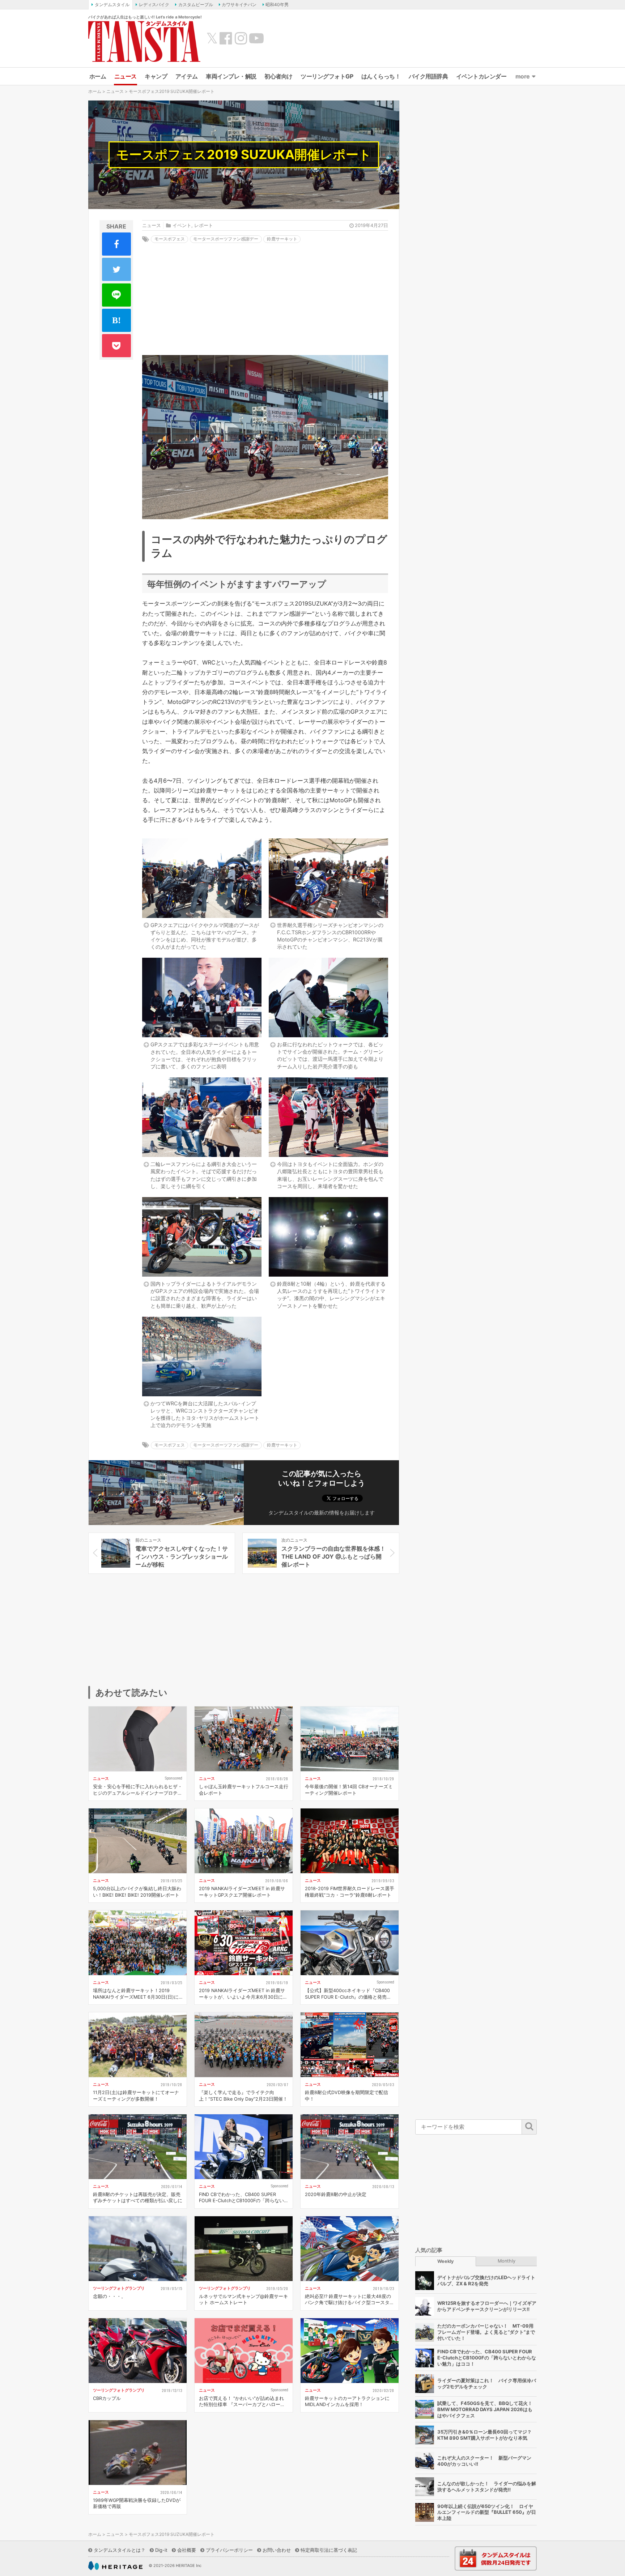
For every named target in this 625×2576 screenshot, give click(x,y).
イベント (182, 225)
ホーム (98, 76)
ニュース (126, 76)
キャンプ (156, 76)
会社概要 (187, 2550)
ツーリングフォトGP (327, 76)
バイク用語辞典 (428, 76)
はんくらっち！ (381, 76)
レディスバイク (154, 5)
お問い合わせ (277, 2550)
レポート (204, 225)
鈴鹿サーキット (282, 239)
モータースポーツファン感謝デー (226, 239)
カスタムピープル (196, 5)
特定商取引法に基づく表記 (329, 2550)
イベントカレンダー (481, 76)
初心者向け (279, 76)
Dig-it (161, 2550)
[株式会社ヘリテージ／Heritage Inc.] (115, 2566)
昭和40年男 (277, 5)
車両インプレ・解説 (231, 76)
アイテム (187, 76)
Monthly (507, 2261)
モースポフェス (170, 239)
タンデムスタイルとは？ (120, 2550)
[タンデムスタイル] (144, 41)
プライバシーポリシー (229, 2550)
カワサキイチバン (239, 5)
